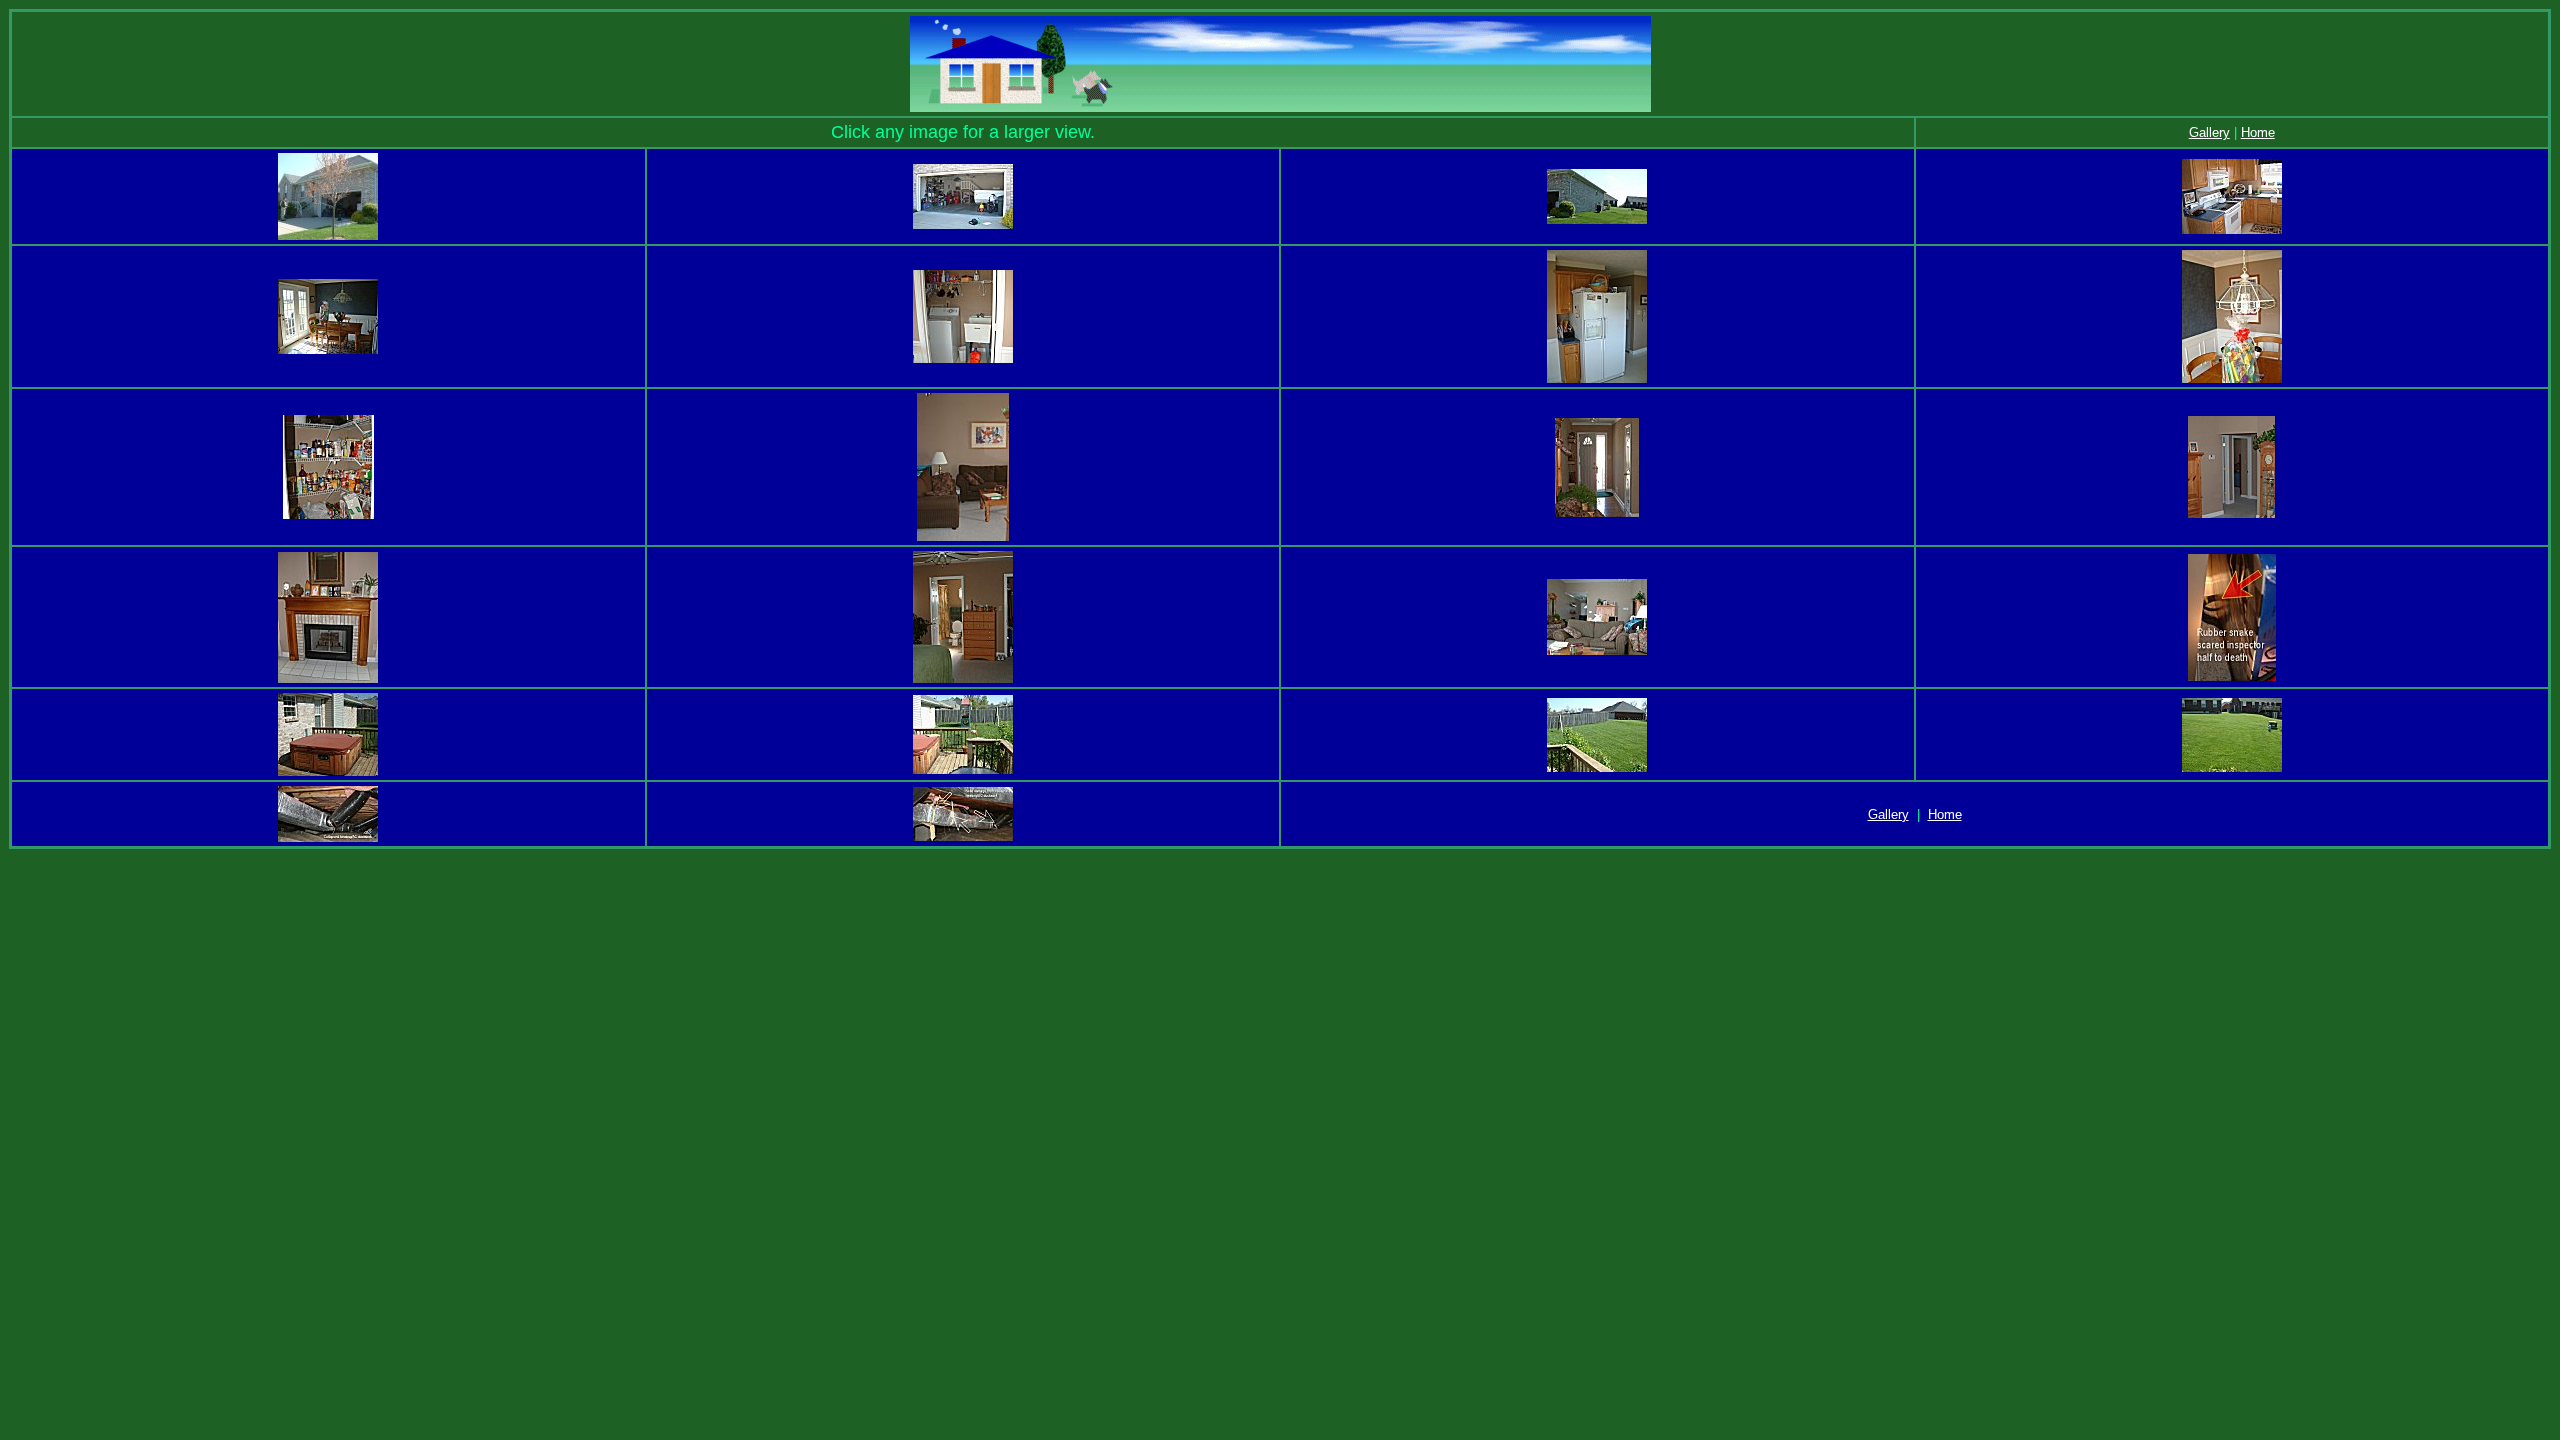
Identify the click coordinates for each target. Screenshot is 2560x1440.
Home (2258, 132)
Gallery (2209, 132)
